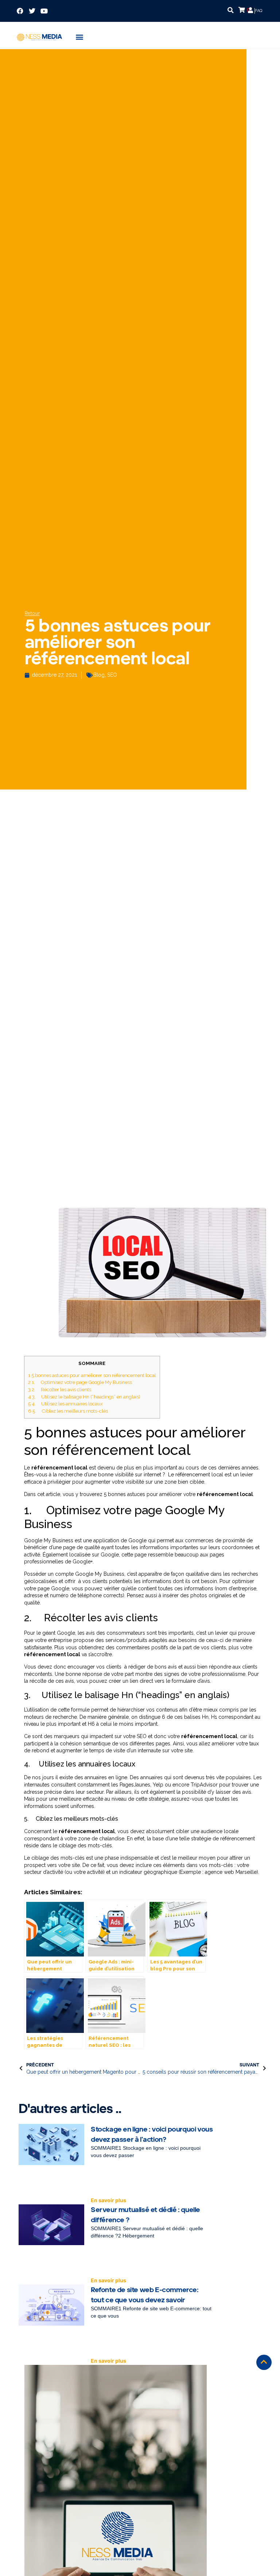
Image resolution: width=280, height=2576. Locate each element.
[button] (231, 10)
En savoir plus (108, 2200)
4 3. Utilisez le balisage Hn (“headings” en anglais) (84, 1397)
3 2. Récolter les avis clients (60, 1389)
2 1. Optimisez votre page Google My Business (80, 1382)
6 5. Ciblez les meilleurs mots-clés (68, 1411)
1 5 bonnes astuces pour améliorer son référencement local (92, 1375)
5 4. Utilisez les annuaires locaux (65, 1404)
